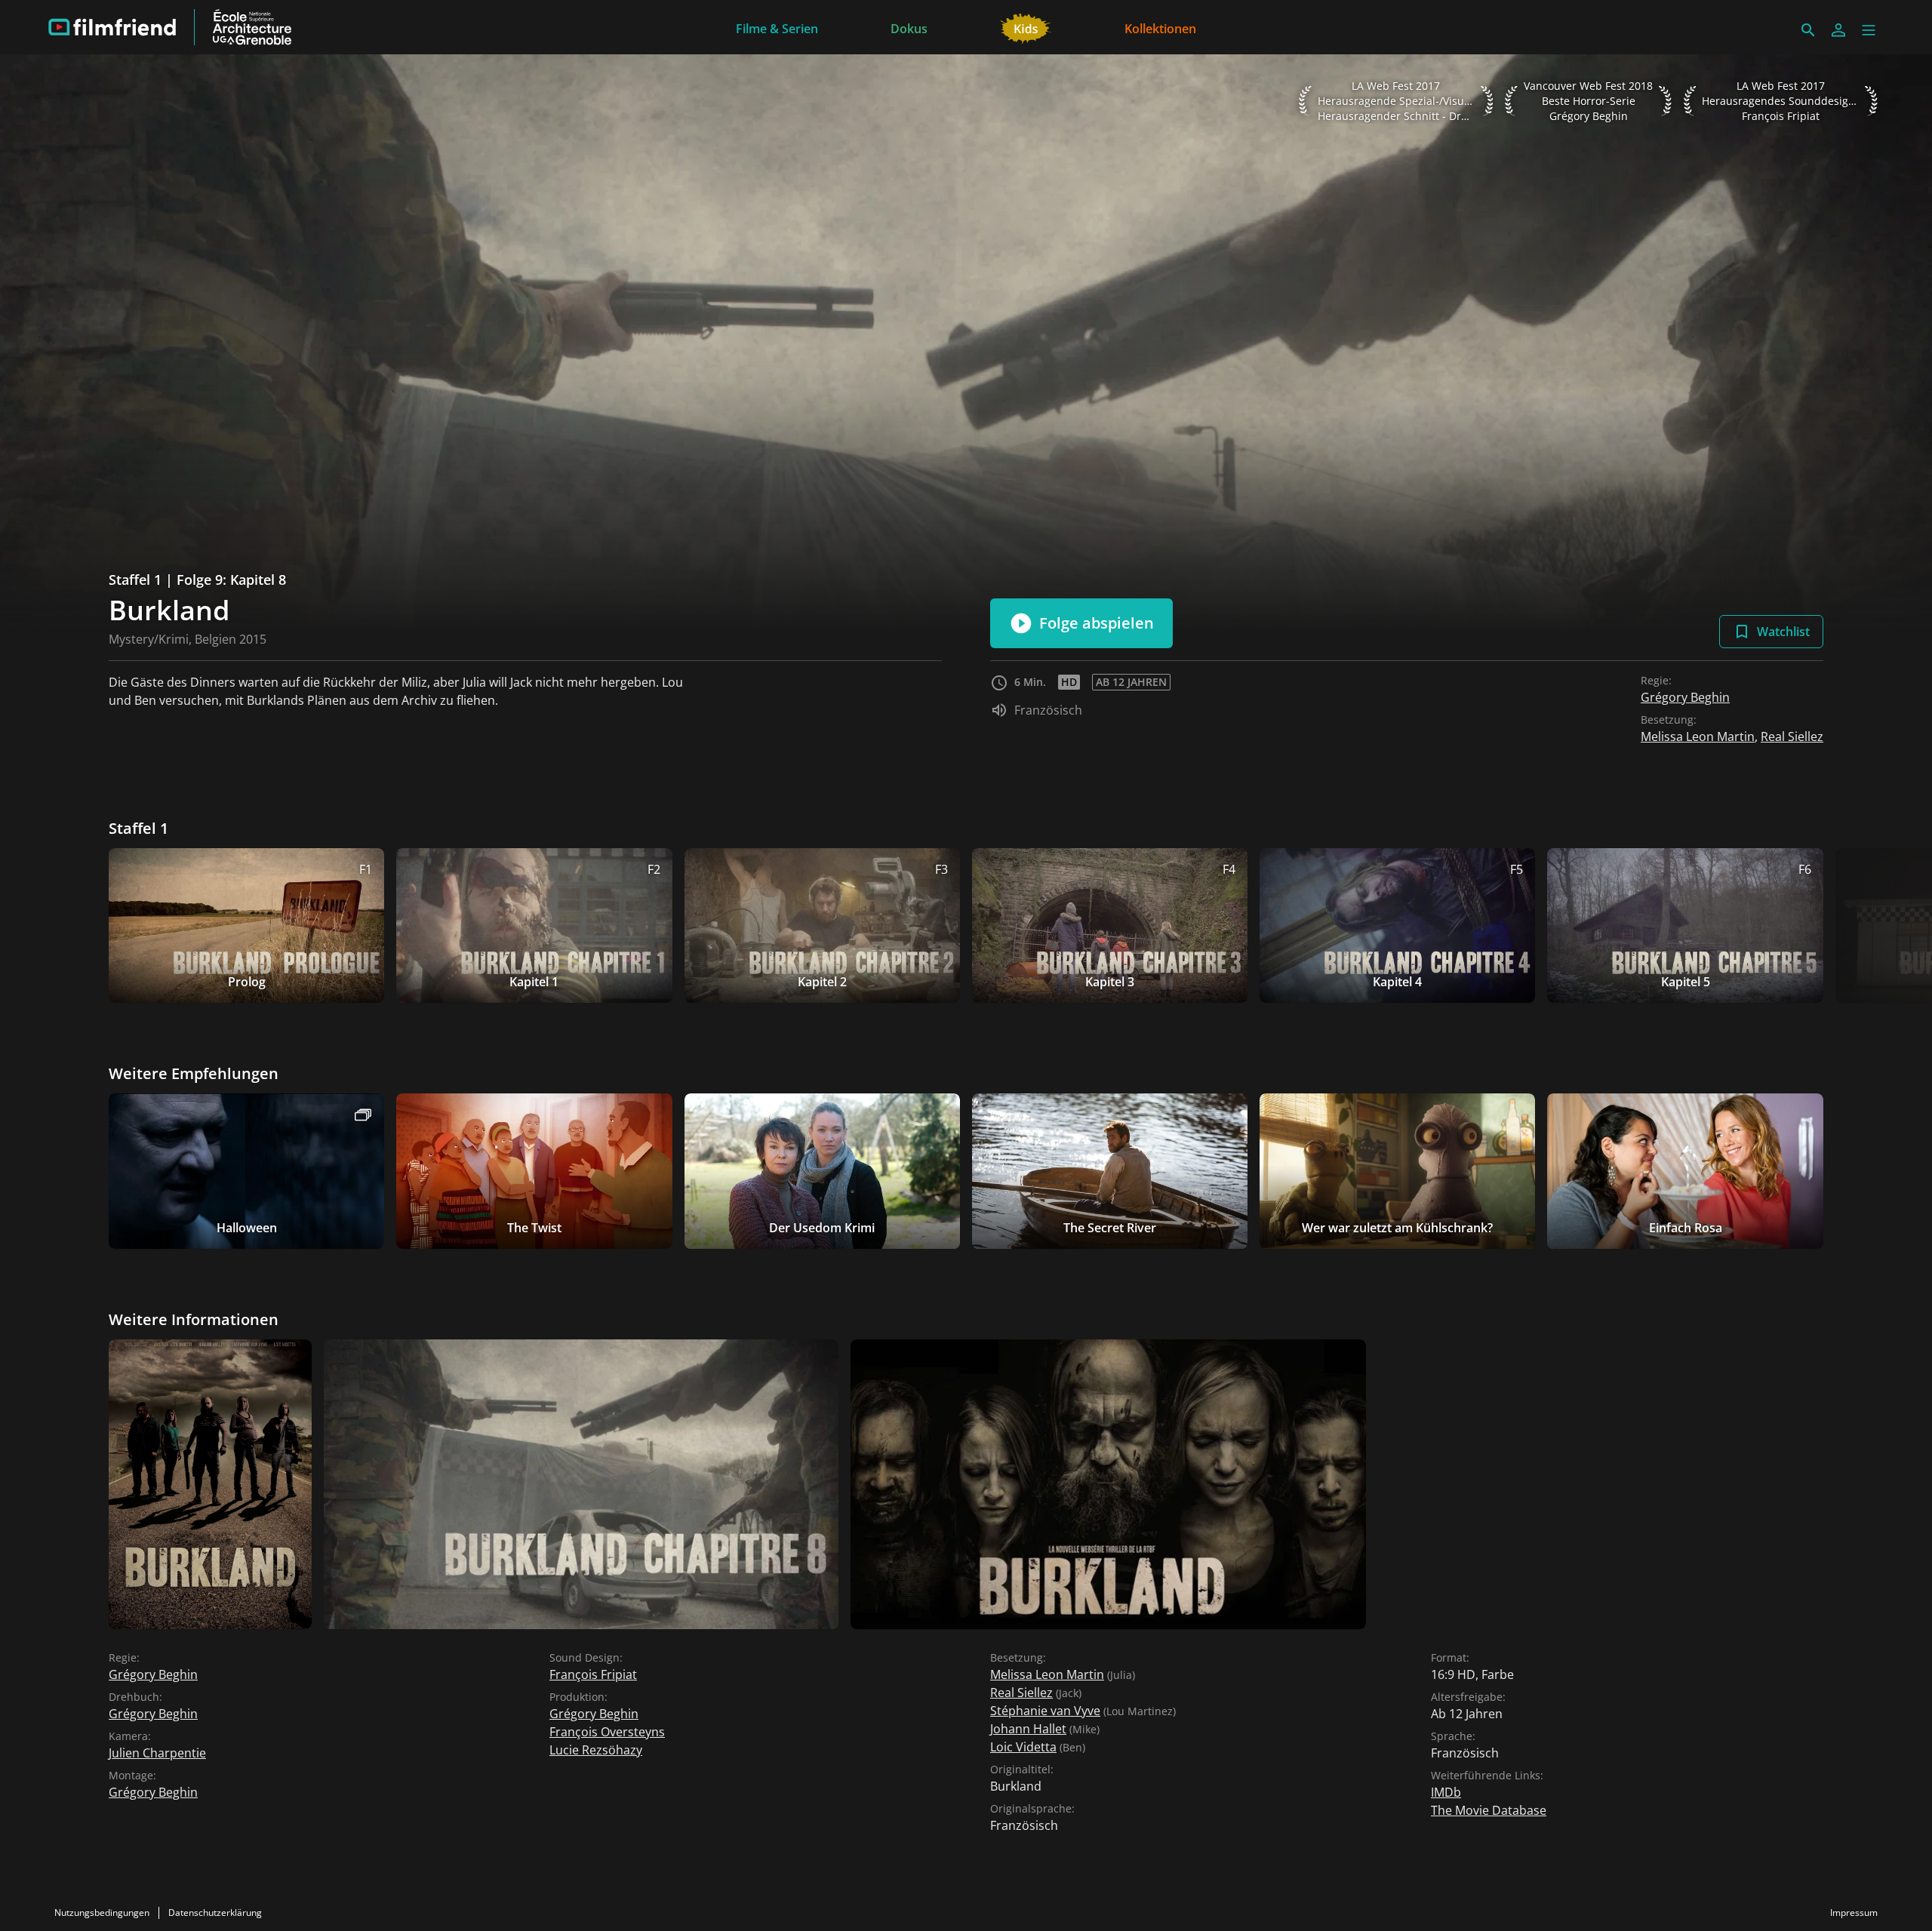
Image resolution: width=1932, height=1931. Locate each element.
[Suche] (1808, 30)
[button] (1869, 30)
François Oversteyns (607, 1732)
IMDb (1446, 1792)
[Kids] (1026, 27)
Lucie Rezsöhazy (596, 1750)
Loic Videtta (1023, 1747)
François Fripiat (593, 1674)
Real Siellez (1792, 736)
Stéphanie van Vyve (1045, 1711)
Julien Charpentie (157, 1753)
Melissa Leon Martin (1698, 736)
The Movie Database (1489, 1810)
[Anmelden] (1838, 30)
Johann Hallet (1028, 1729)
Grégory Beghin (1685, 697)
